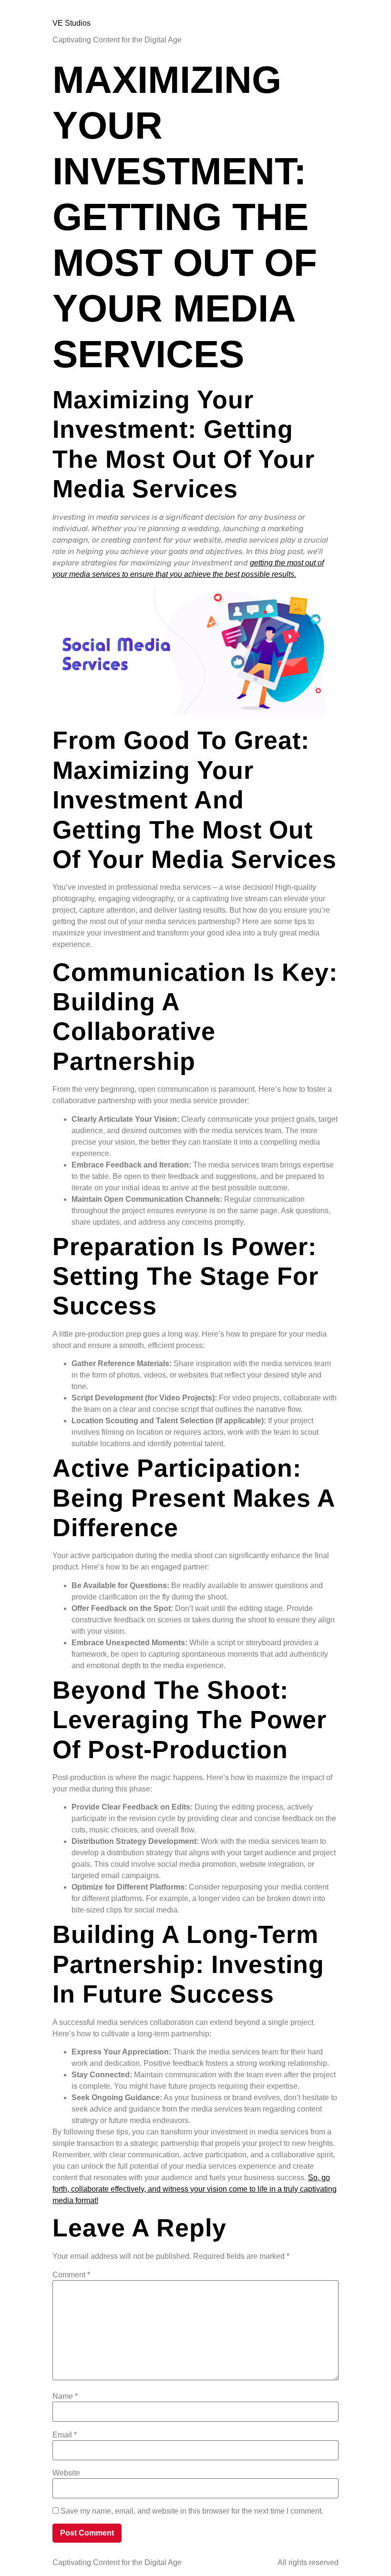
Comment (71, 2275)
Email (65, 2435)
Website (66, 2473)
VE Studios (72, 23)
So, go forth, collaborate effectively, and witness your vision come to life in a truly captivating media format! (195, 2189)
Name (65, 2396)
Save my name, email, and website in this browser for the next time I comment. (192, 2511)
